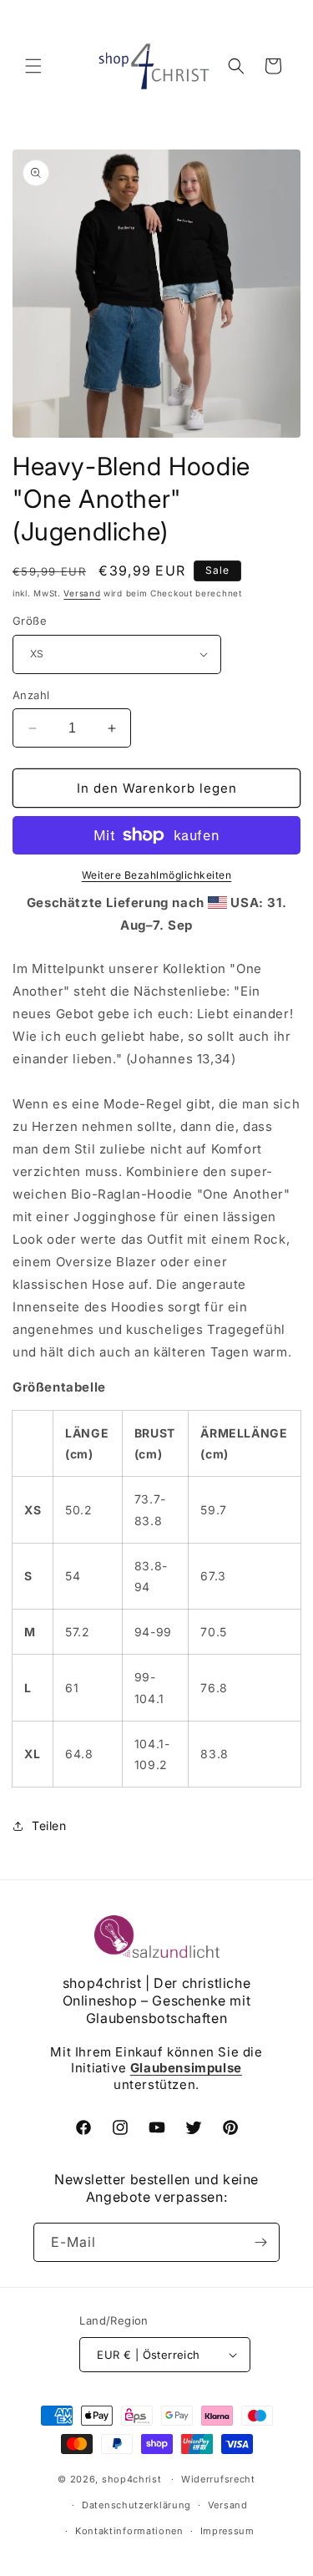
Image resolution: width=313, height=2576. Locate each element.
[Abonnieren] (260, 2242)
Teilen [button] (49, 1826)
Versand (82, 593)
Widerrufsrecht (218, 2479)
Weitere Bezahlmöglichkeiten (157, 875)
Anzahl (31, 695)
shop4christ (132, 2479)
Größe (30, 621)
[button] (33, 66)
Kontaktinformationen (129, 2531)
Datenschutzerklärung (136, 2505)
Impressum (227, 2531)
